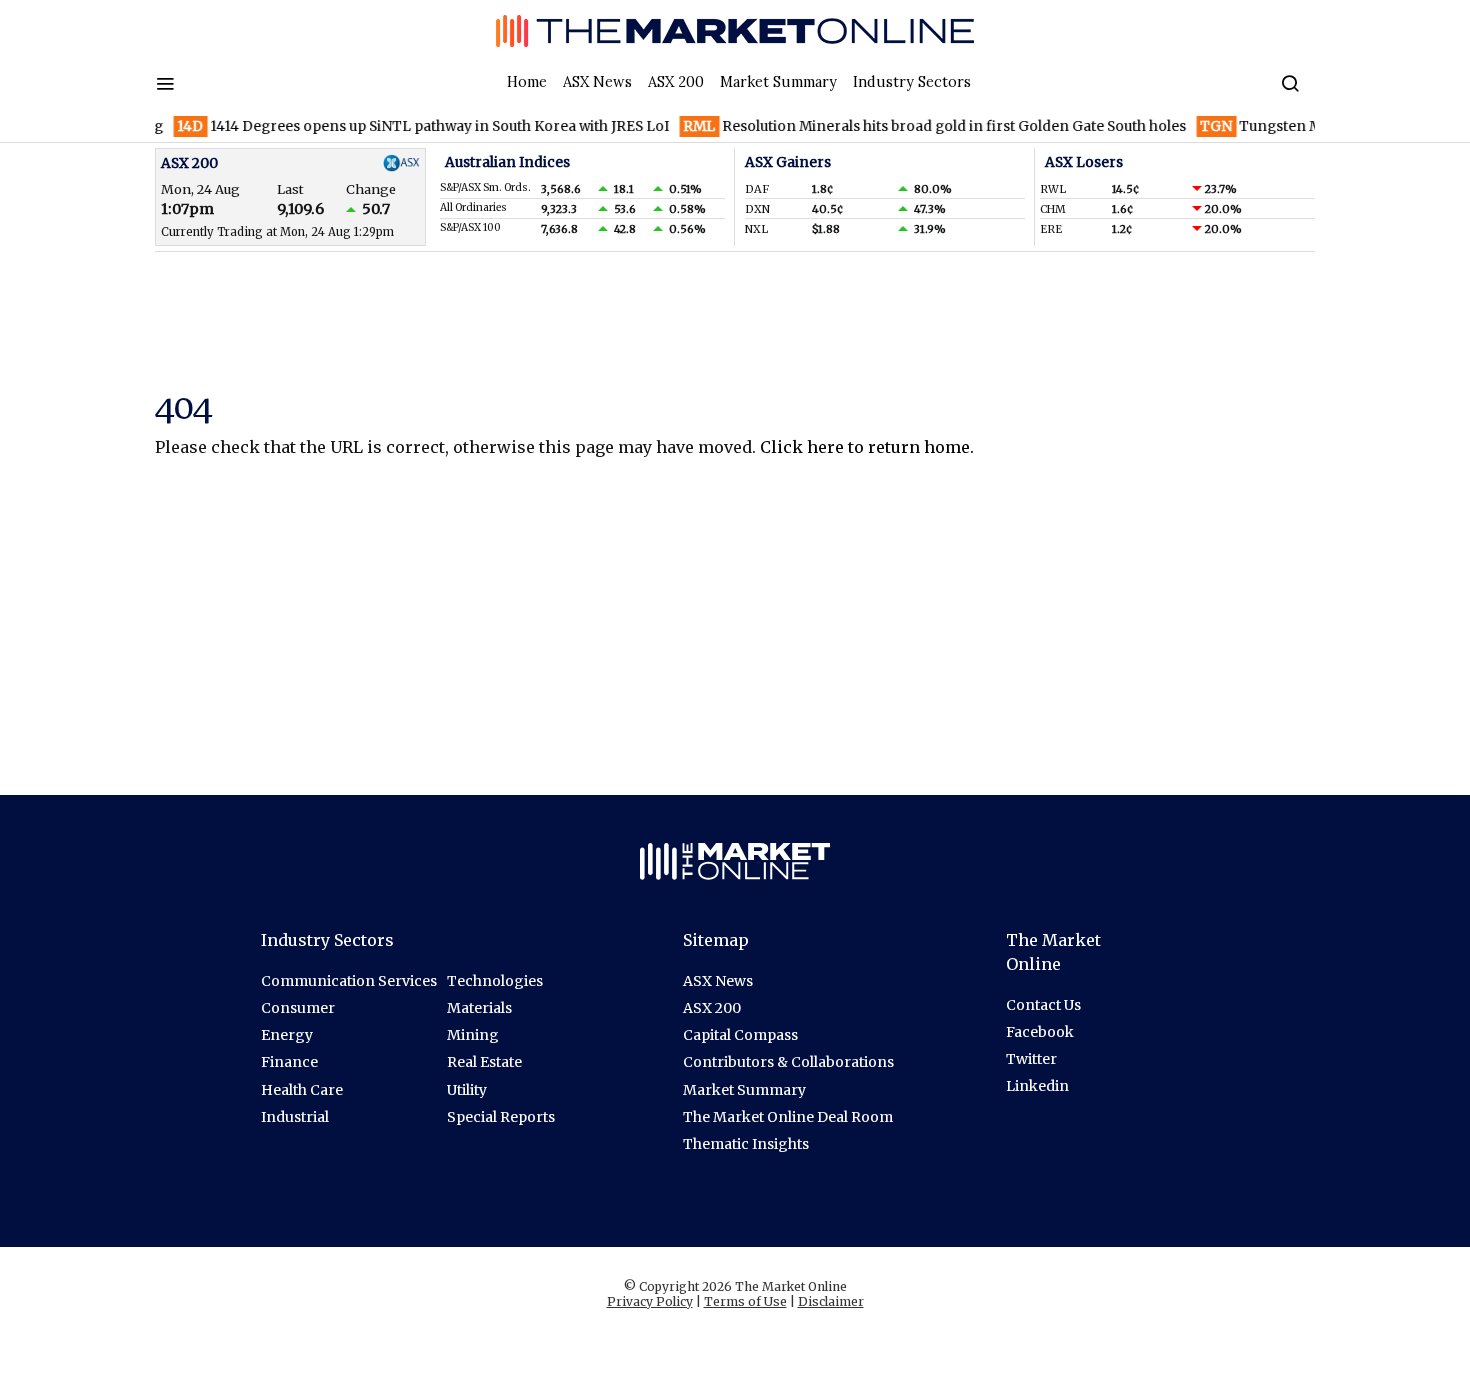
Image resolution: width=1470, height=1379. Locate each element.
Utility (467, 1090)
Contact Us (1043, 1005)
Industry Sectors (912, 82)
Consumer (298, 1008)
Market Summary (778, 82)
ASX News (597, 82)
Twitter (1031, 1059)
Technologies (495, 981)
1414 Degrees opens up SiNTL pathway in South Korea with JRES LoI (406, 126)
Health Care (302, 1090)
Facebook (1040, 1032)
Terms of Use (745, 1301)
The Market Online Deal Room (788, 1117)
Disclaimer (831, 1301)
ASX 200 (676, 82)
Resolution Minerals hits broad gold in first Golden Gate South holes (917, 126)
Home (527, 82)
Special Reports (501, 1117)
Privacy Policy (650, 1301)
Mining (473, 1035)
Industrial (295, 1117)
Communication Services (349, 981)
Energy (287, 1035)
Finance (289, 1062)
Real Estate (484, 1062)
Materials (479, 1008)
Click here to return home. (867, 447)
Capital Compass (740, 1035)
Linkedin (1037, 1086)
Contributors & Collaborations (788, 1062)
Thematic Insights (746, 1144)
